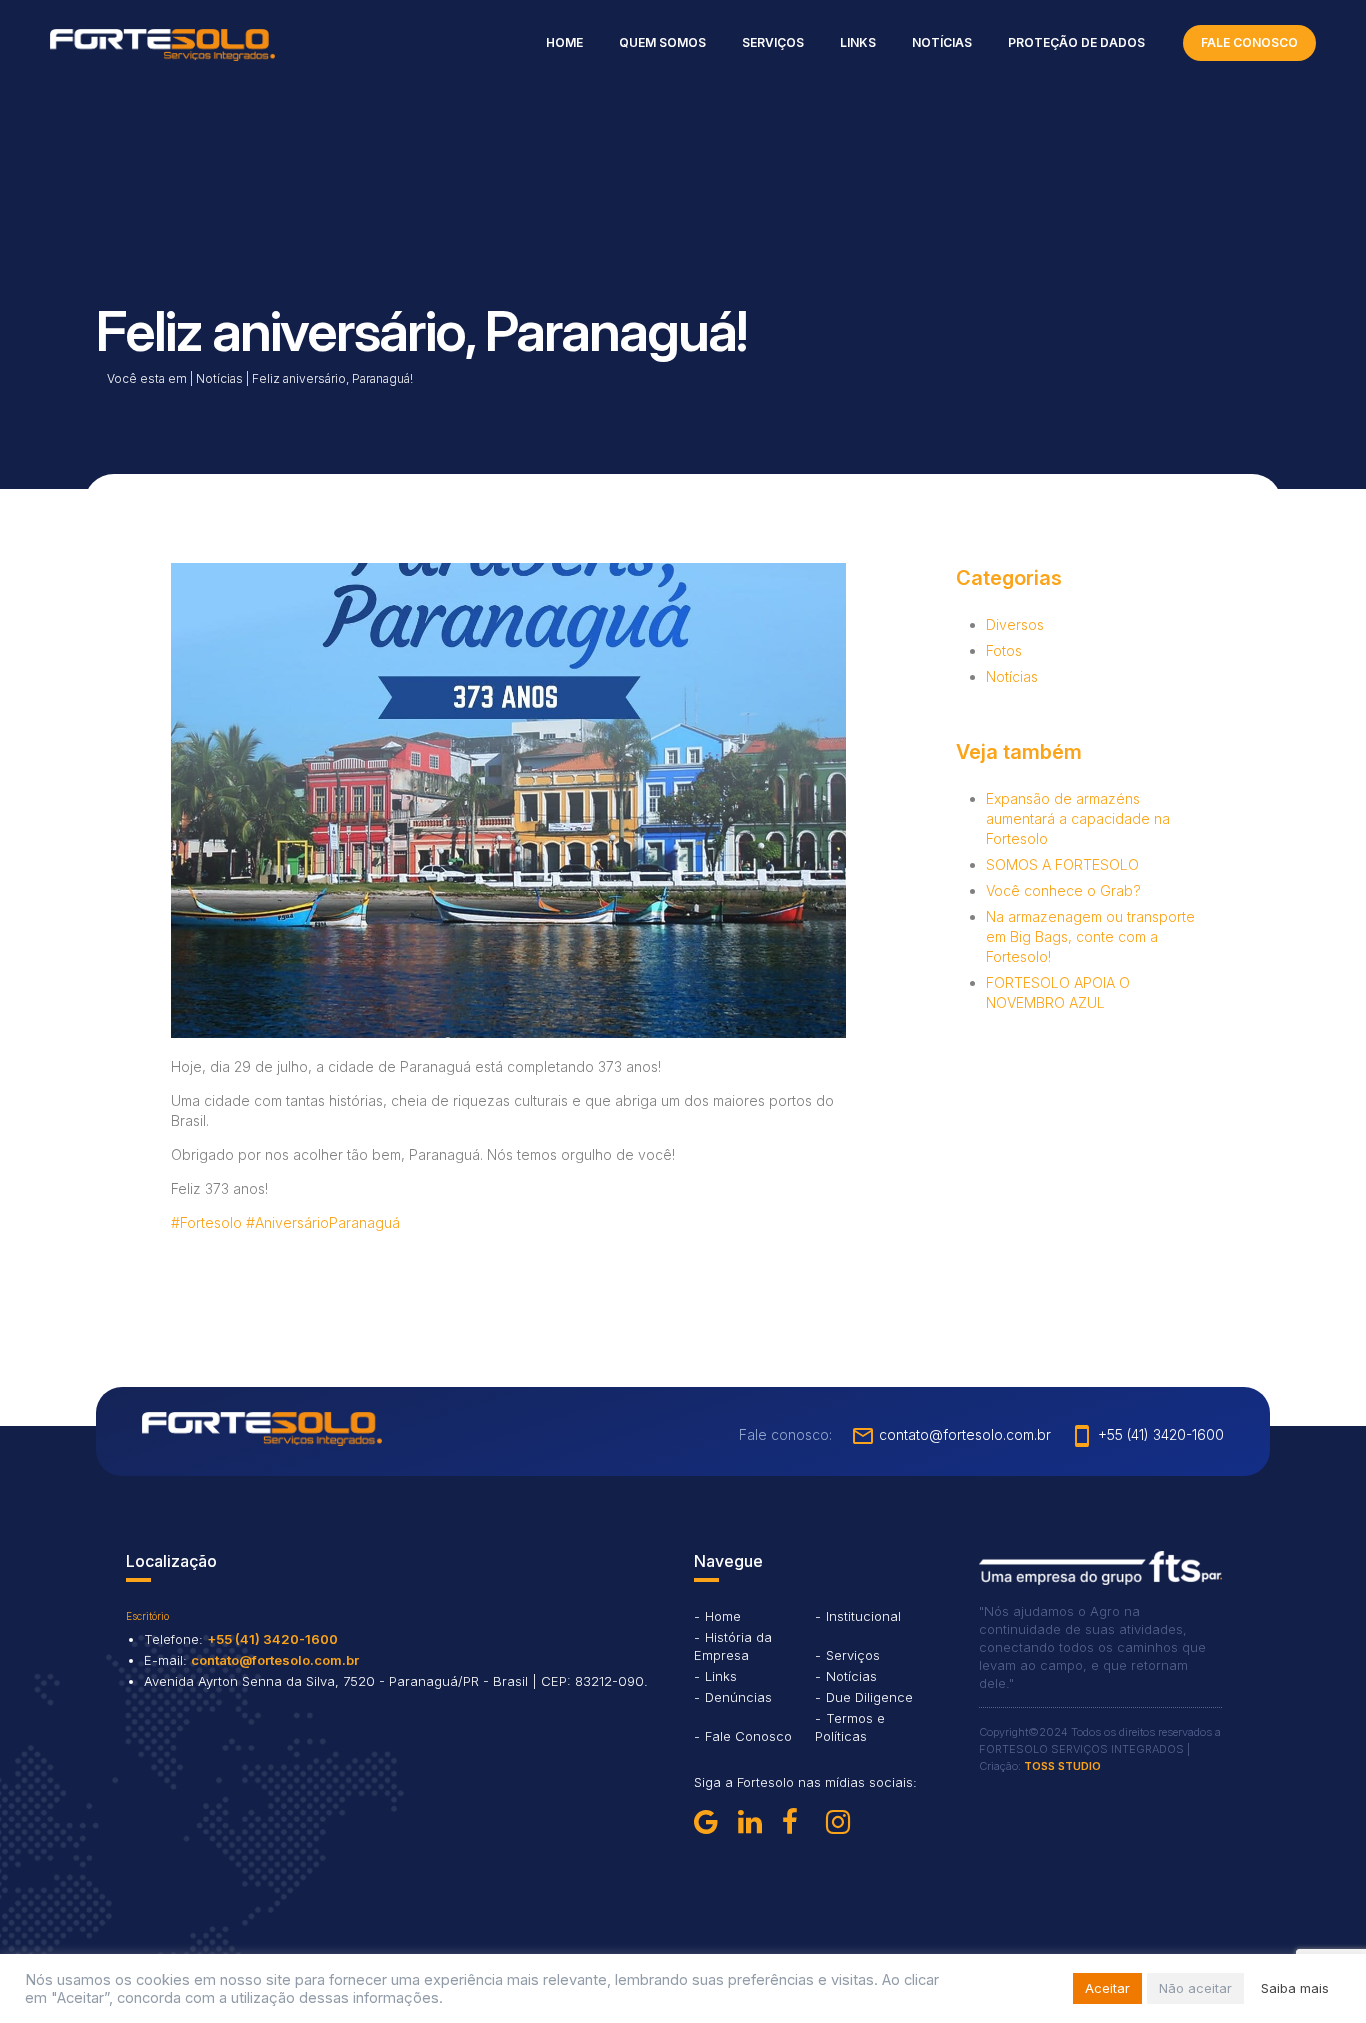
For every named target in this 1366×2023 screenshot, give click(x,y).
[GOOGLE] (712, 1822)
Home (564, 42)
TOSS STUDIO (1062, 1766)
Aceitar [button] (1107, 1988)
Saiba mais (1295, 1988)
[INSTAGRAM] (844, 1822)
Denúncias (738, 1697)
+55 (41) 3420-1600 (1147, 1434)
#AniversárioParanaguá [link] (323, 1222)
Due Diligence (869, 1697)
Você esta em (147, 378)
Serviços (773, 42)
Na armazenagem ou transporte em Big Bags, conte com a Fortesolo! (1090, 936)
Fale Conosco (748, 1736)
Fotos (1004, 650)
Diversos (1015, 624)
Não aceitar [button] (1195, 1988)
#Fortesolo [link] (206, 1222)
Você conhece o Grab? (1063, 890)
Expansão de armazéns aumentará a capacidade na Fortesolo (1078, 818)
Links (858, 42)
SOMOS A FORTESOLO (1062, 864)
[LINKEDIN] (756, 1822)
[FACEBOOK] (800, 1822)
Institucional (863, 1616)
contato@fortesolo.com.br (951, 1434)
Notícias (942, 42)
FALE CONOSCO (1249, 42)
